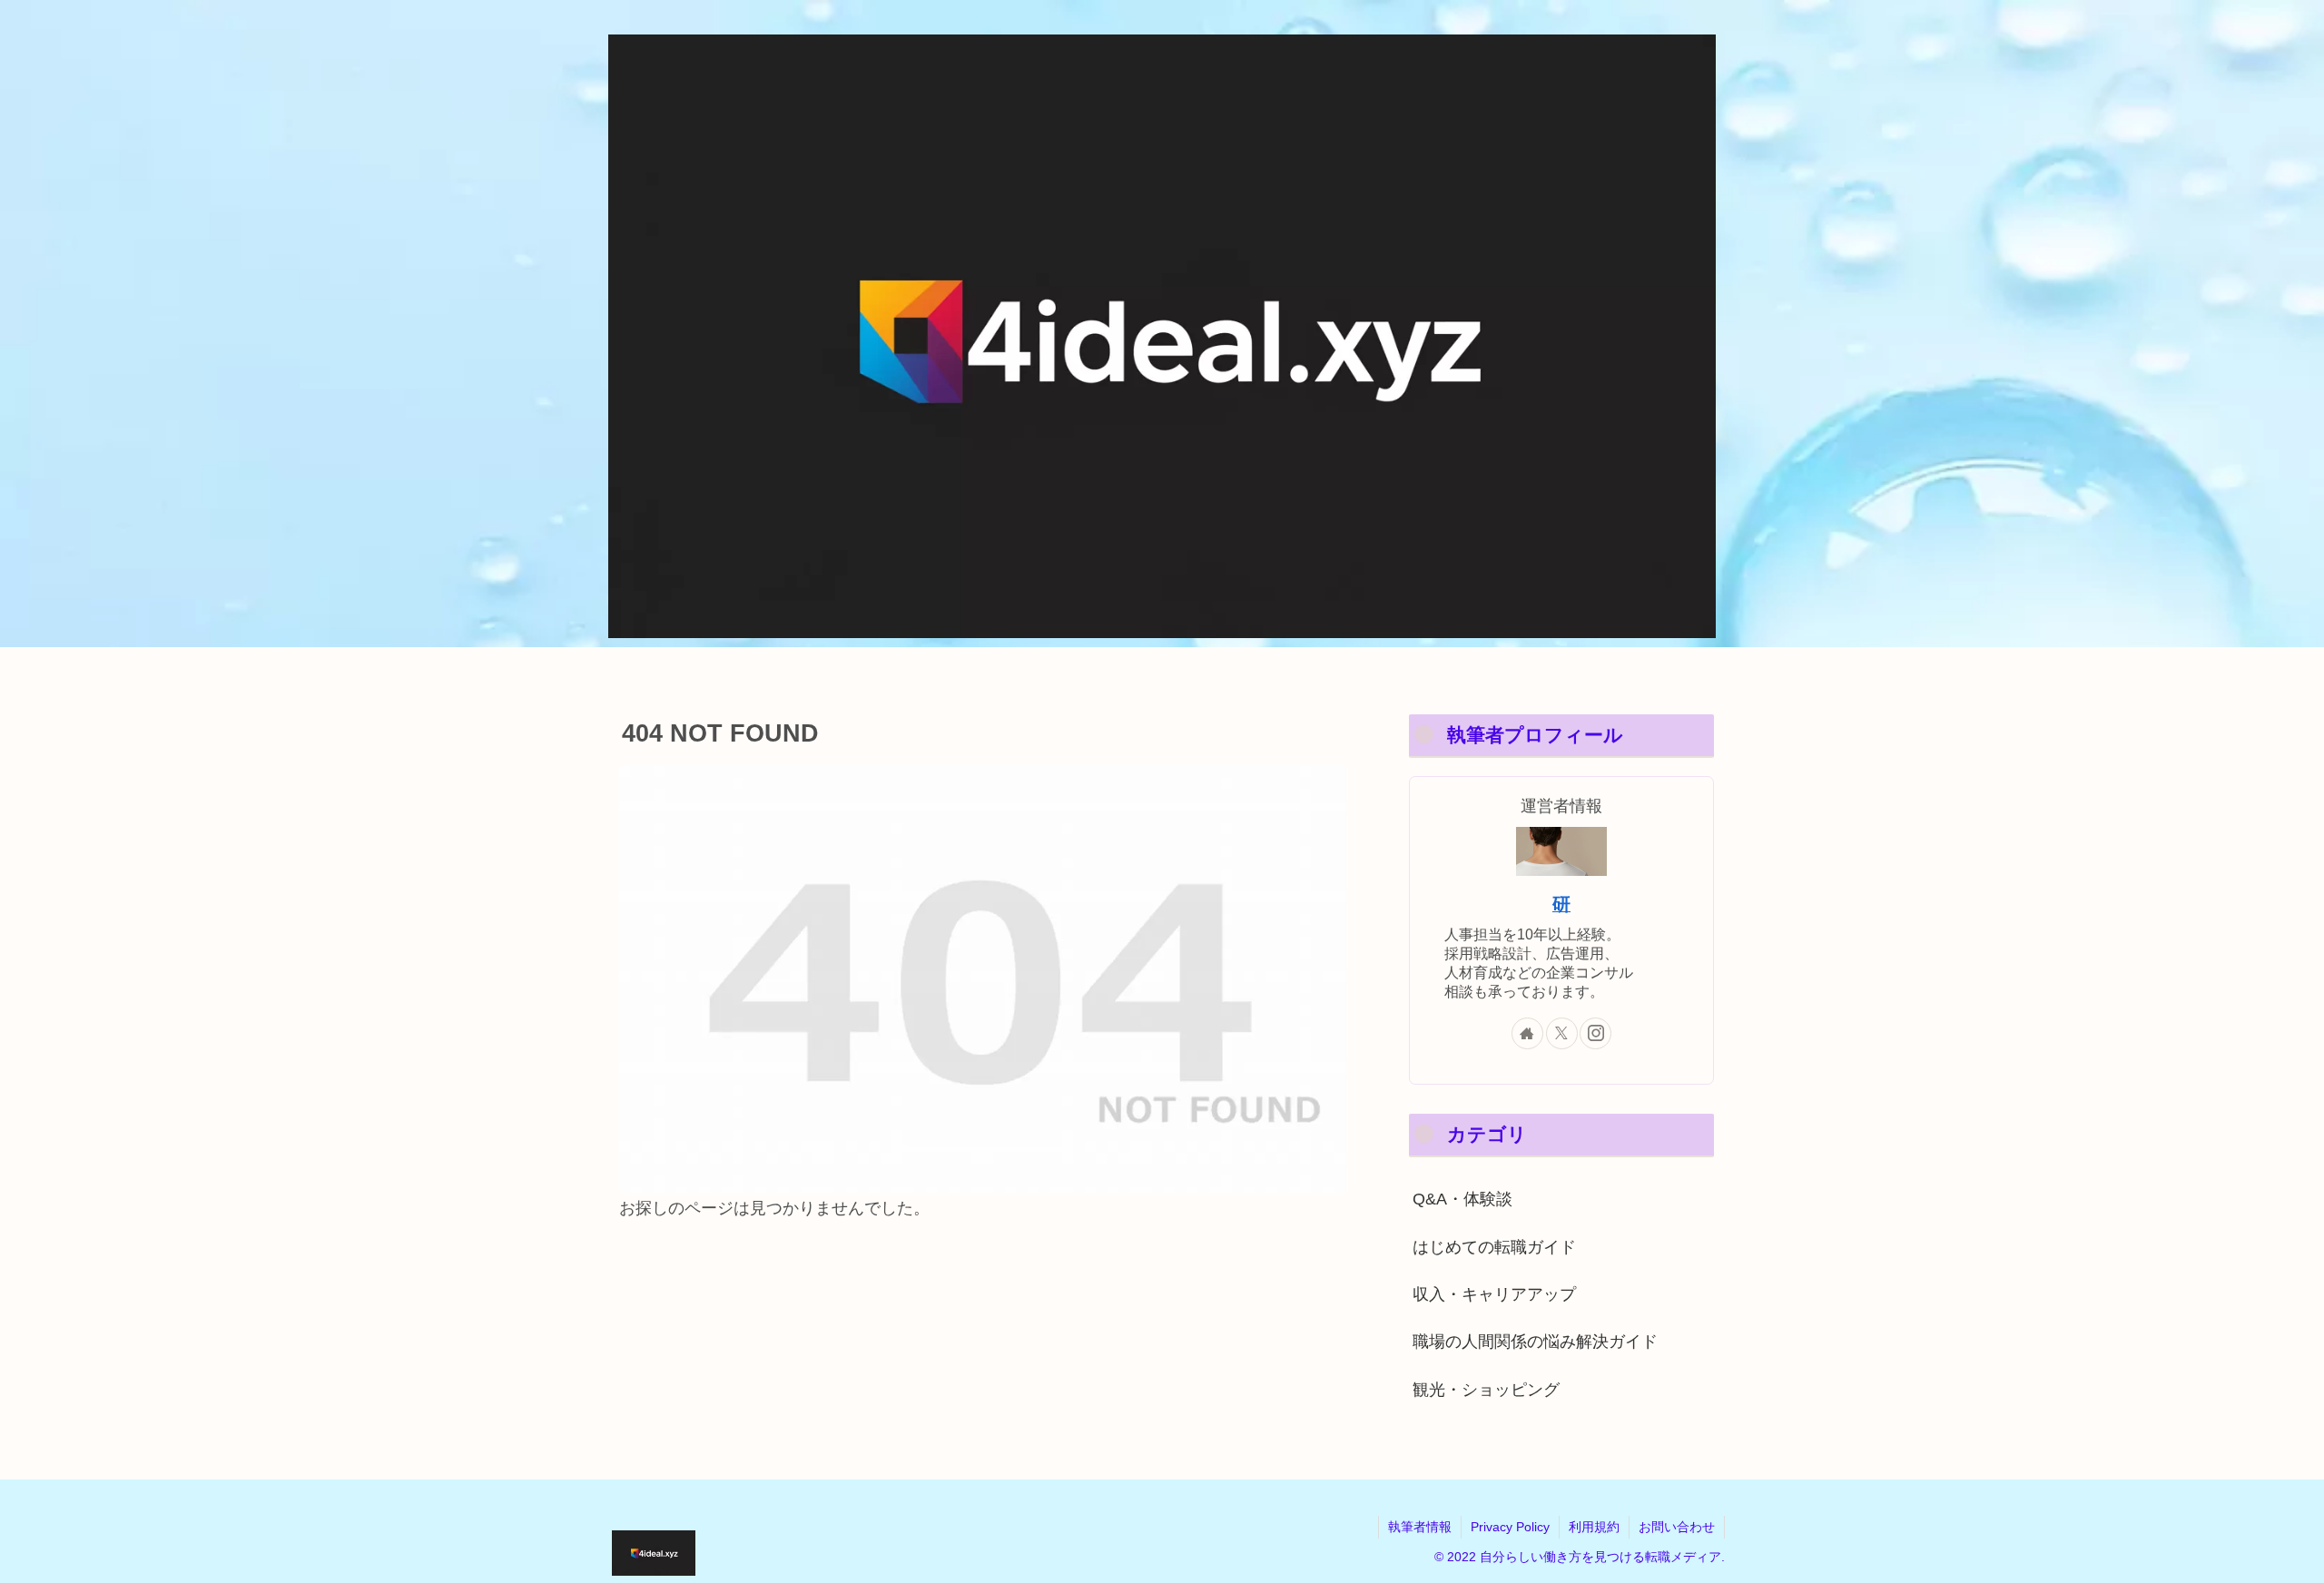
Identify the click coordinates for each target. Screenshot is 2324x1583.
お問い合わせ (1677, 1527)
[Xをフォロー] (1562, 1033)
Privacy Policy (1510, 1527)
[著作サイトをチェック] (1527, 1033)
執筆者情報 (1420, 1527)
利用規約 (1594, 1527)
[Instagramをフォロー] (1595, 1033)
